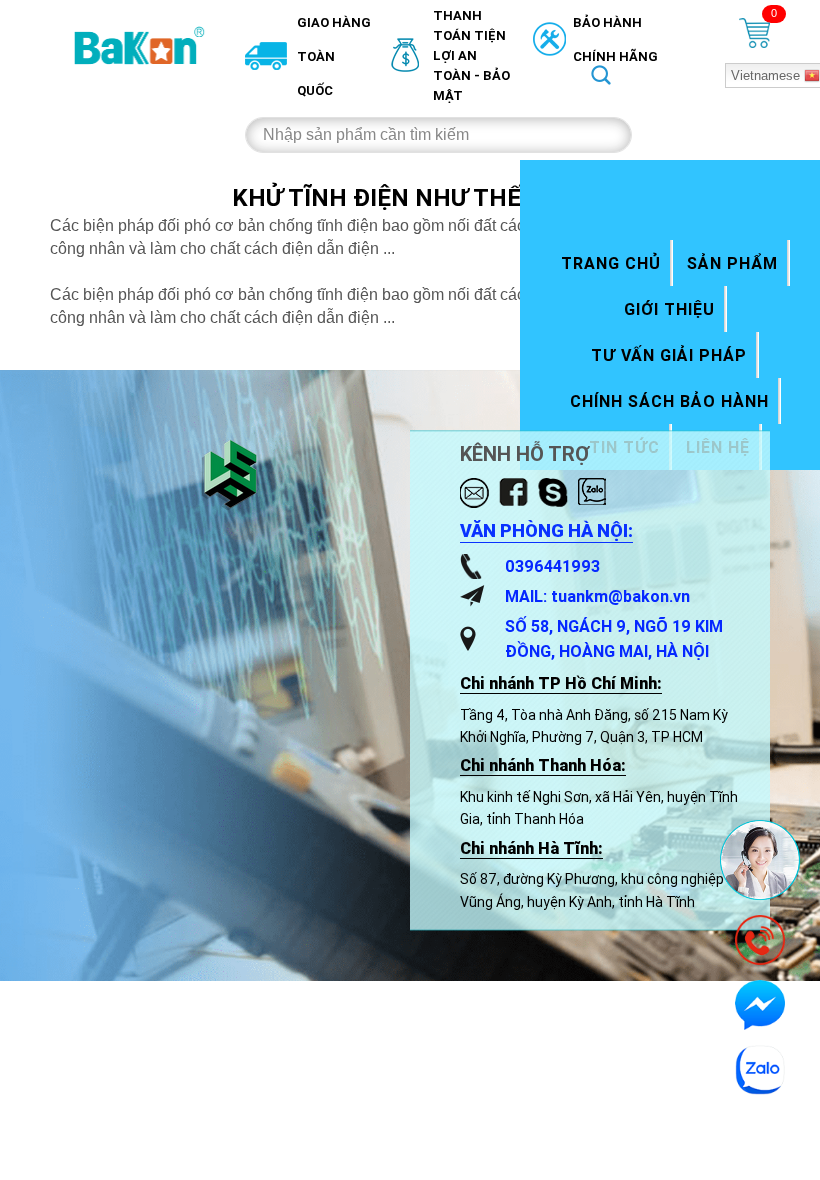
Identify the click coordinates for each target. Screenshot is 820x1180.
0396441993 (552, 566)
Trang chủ (611, 263)
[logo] (140, 44)
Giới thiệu (669, 309)
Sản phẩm (732, 263)
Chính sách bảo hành (669, 401)
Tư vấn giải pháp (669, 355)
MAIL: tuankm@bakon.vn (597, 596)
